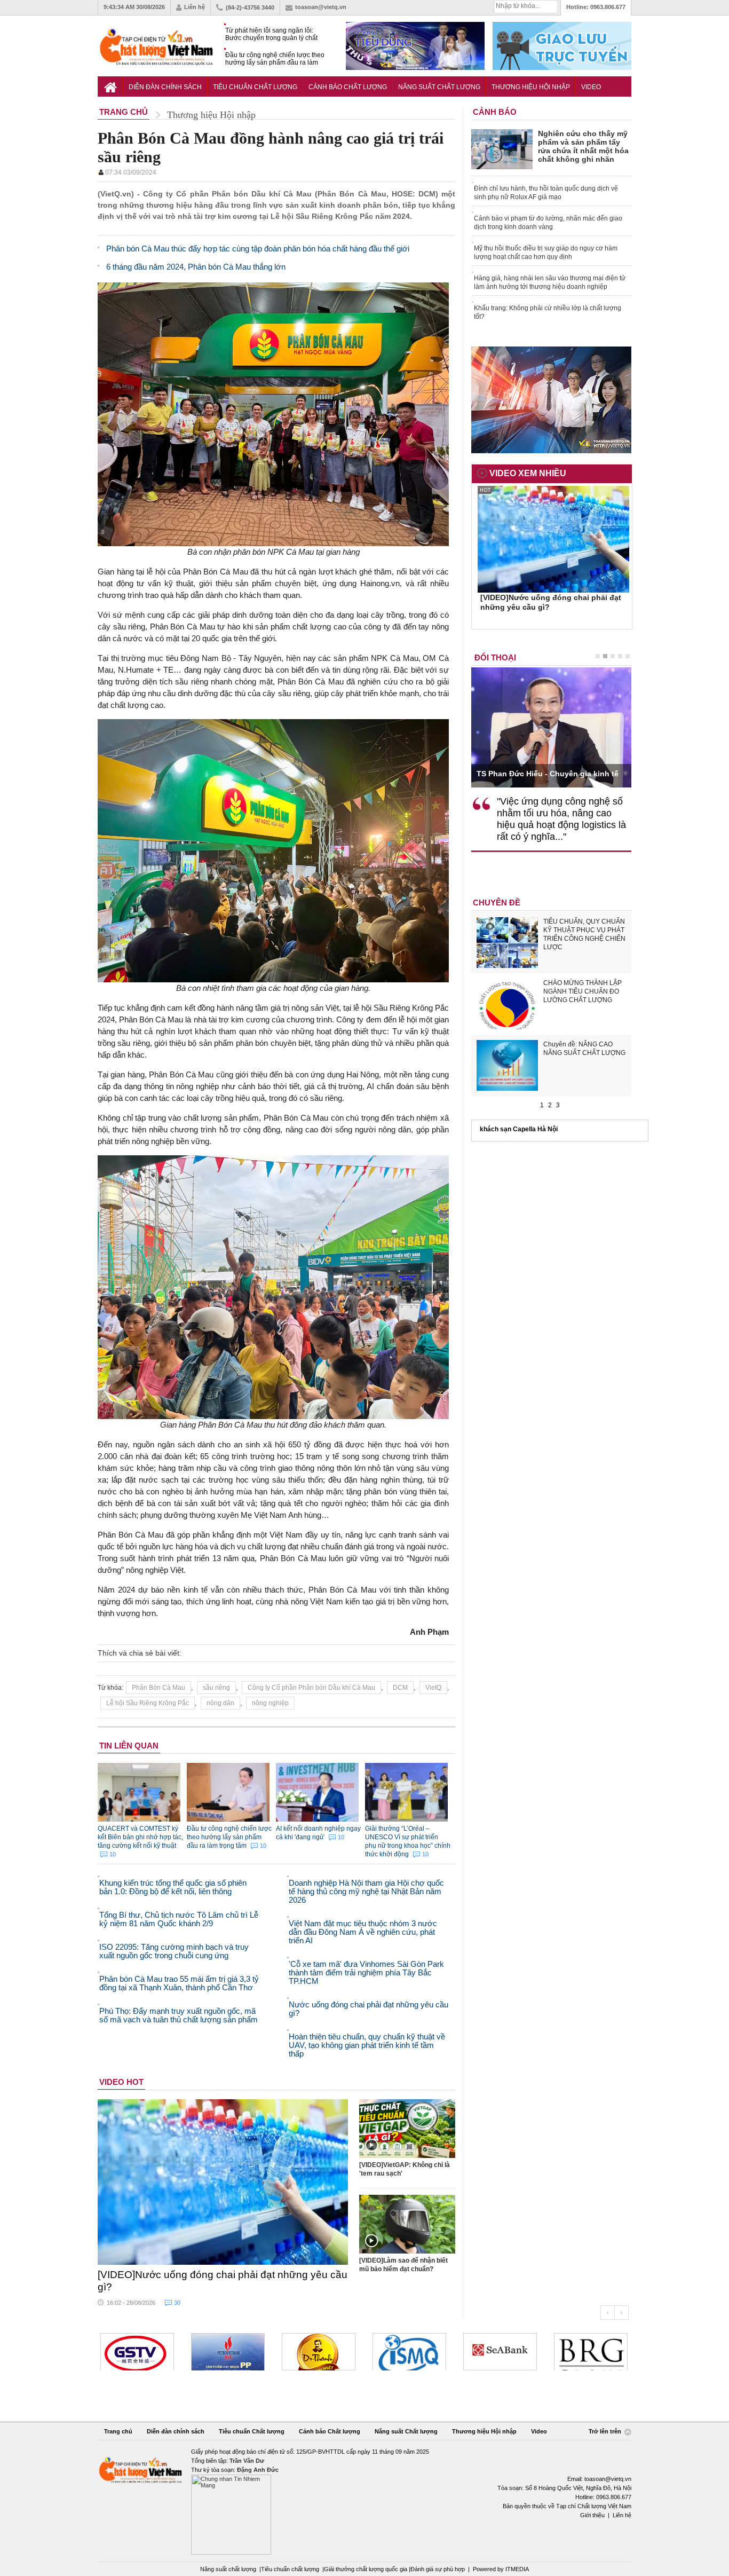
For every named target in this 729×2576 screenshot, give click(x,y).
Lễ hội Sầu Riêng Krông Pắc (148, 1703)
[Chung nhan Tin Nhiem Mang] (364, 2501)
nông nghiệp (270, 1703)
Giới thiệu (592, 2515)
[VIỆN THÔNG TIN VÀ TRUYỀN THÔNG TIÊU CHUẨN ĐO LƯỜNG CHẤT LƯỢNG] (319, 2352)
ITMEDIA (517, 2569)
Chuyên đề (497, 903)
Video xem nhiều (528, 473)
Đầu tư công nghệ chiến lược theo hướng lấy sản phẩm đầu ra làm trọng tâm (275, 59)
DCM (400, 1688)
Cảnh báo (495, 112)
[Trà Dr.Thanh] (228, 2352)
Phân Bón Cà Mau (159, 1688)
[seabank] (409, 2352)
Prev (607, 2313)
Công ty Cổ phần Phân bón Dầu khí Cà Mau (311, 1688)
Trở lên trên (606, 2431)
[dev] (137, 2352)
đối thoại (495, 657)
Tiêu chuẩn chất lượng (290, 2569)
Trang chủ (118, 2431)
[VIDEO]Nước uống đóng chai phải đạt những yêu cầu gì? (223, 2281)
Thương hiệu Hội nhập (531, 87)
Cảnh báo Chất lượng (348, 87)
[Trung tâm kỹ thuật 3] (591, 2352)
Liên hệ (195, 7)
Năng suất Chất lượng (439, 87)
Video (591, 87)
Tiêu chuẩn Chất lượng (255, 87)
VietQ (433, 1688)
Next (621, 2313)
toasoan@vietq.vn (321, 7)
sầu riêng (216, 1688)
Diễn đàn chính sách (165, 87)
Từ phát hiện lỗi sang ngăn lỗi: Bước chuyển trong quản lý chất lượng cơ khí (271, 34)
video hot (121, 2082)
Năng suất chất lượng (228, 2569)
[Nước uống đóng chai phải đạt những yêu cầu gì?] (223, 2182)
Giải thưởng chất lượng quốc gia (366, 2569)
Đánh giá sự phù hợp (438, 2569)
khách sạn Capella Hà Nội (519, 1129)
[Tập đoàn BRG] (500, 2352)
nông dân (220, 1703)
